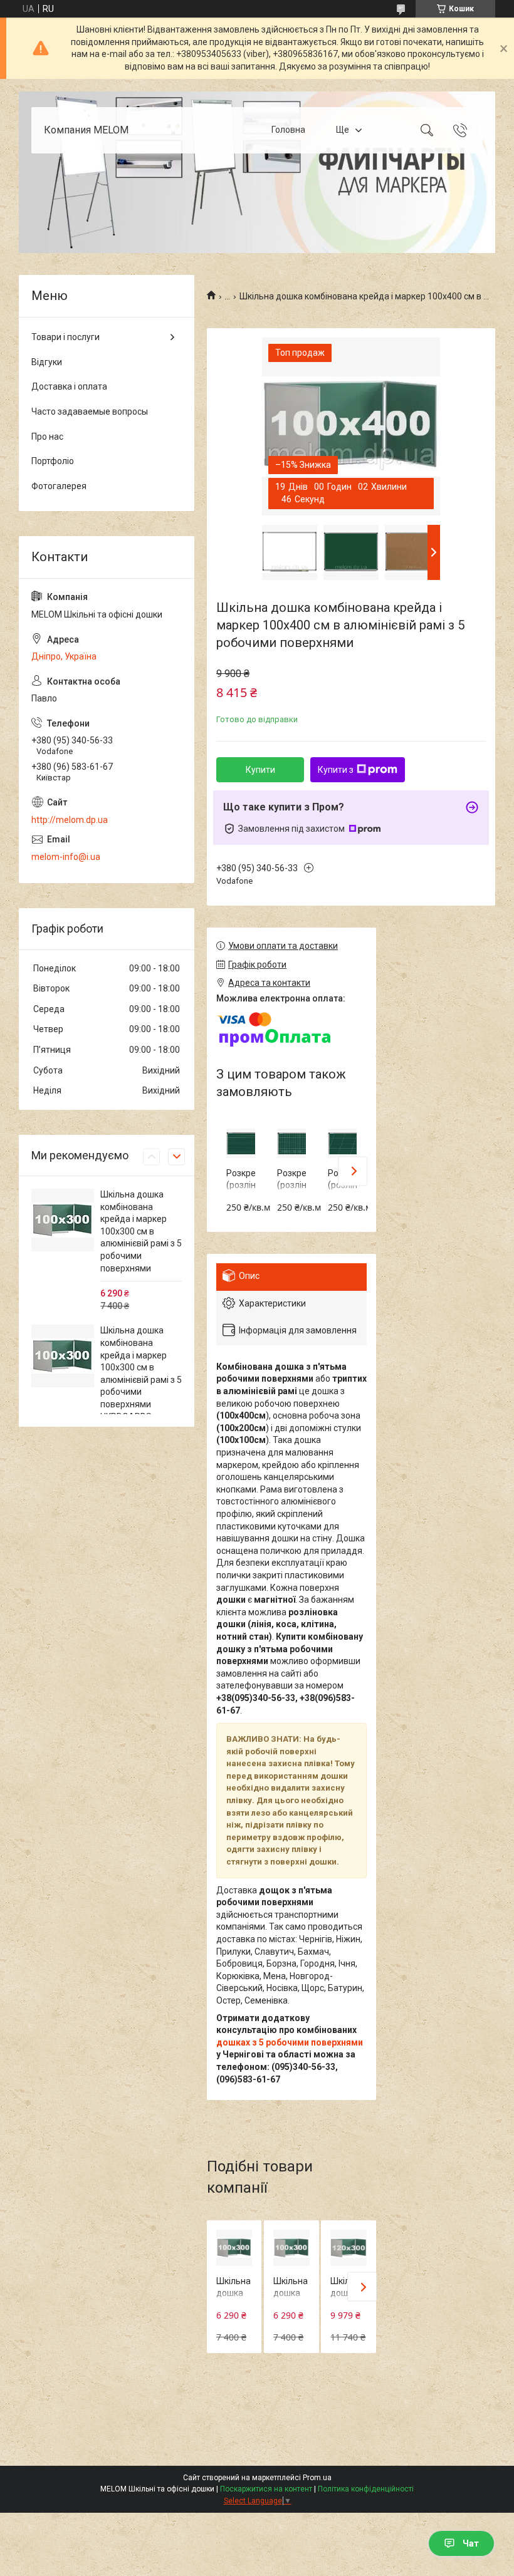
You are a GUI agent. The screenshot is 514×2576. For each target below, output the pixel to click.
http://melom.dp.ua (70, 820)
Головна (288, 130)
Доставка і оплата (69, 386)
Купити (260, 770)
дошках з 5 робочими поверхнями (290, 2042)
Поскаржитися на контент (266, 2489)
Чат (471, 2543)
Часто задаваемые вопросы (90, 411)
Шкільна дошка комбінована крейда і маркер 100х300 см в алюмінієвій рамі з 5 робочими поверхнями (141, 1231)
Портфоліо (53, 461)
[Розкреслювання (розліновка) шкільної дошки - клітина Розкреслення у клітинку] (291, 1143)
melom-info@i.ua (66, 857)
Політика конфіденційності (366, 2489)
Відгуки (47, 362)
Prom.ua (317, 2478)
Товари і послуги (66, 337)
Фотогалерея (59, 486)
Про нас (47, 437)
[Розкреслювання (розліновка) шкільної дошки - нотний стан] (241, 1143)
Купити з (336, 770)
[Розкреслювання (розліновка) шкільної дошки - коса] (342, 1143)
